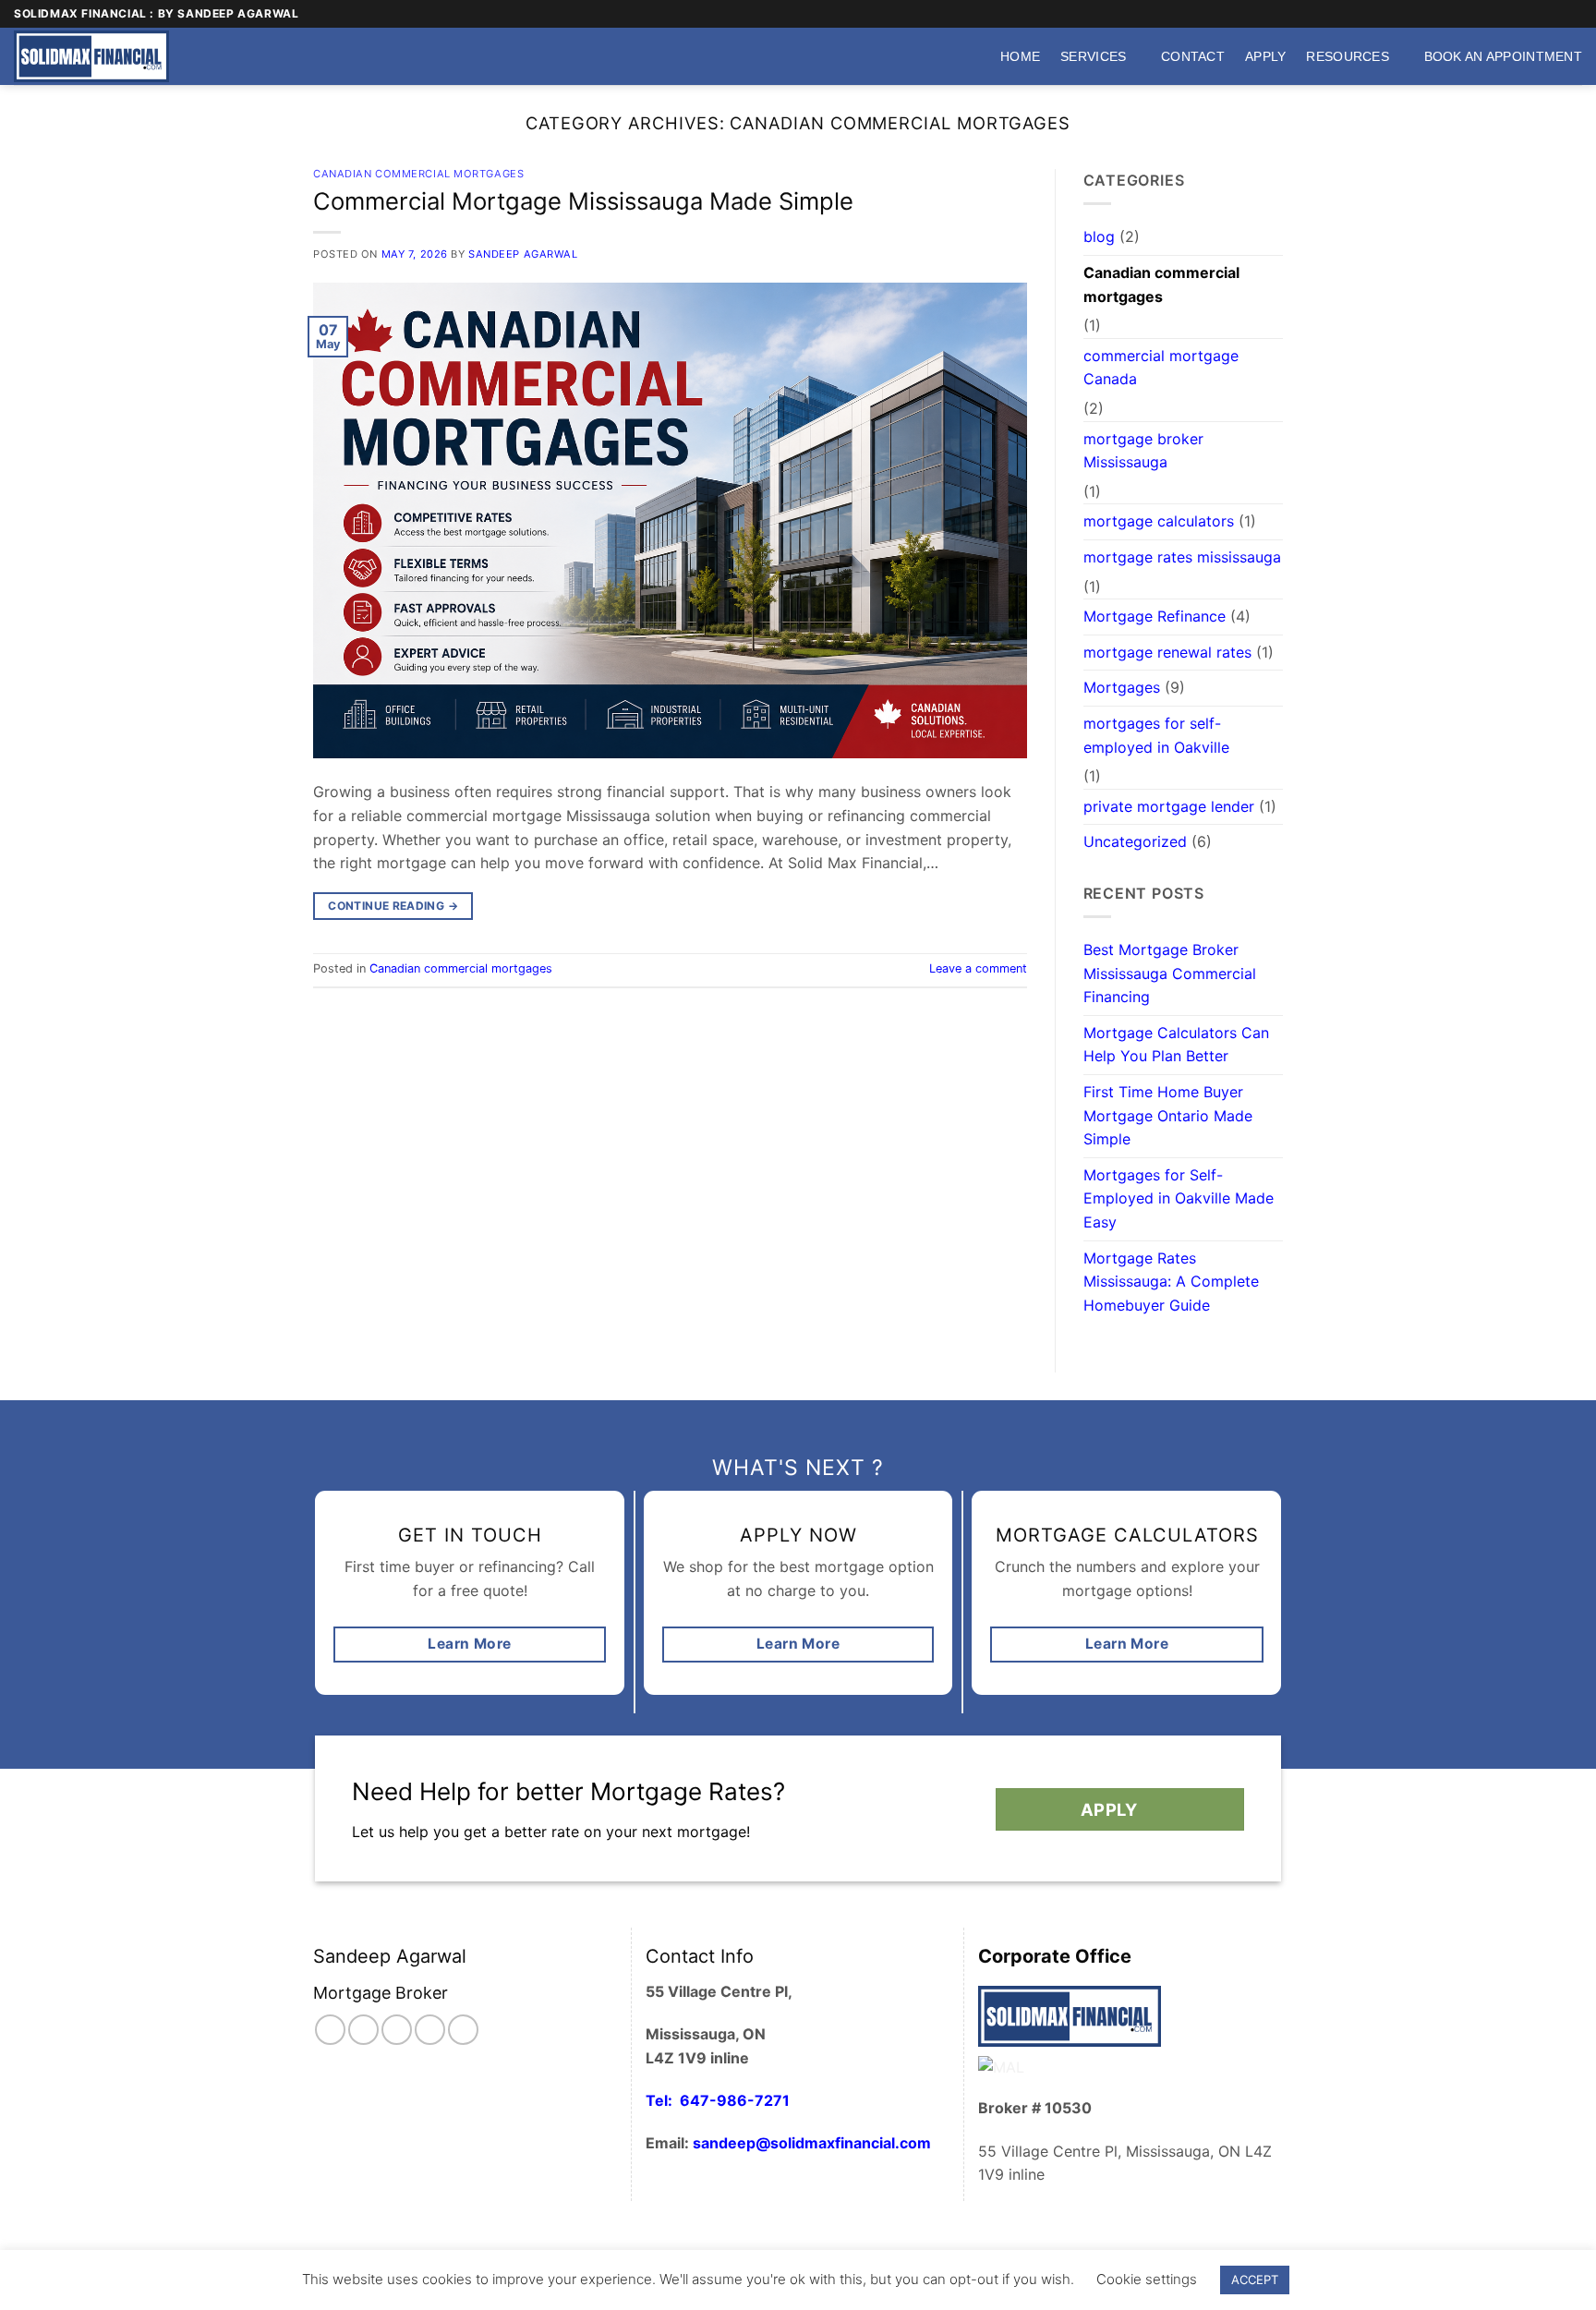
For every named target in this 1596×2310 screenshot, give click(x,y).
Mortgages (1122, 687)
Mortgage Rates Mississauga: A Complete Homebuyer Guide (1171, 1282)
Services (1093, 56)
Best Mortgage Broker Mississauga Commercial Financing (1170, 973)
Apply (1265, 56)
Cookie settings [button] (1147, 2279)
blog (1099, 236)
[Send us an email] (1538, 14)
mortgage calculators (1159, 521)
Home (1020, 56)
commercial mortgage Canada (1161, 368)
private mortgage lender (1169, 806)
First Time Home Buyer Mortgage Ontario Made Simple (1168, 1115)
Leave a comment (978, 968)
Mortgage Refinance (1155, 616)
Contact (1193, 56)
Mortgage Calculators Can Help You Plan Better (1176, 1045)
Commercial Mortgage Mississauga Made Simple (583, 201)
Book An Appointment (1503, 56)
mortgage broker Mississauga (1143, 451)
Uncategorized (1135, 841)
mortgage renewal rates (1167, 652)
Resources (1348, 56)
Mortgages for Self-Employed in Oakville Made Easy (1179, 1198)
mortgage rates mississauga (1182, 557)
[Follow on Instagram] (1520, 14)
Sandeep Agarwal (523, 254)
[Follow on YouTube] (1573, 14)
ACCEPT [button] (1255, 2280)
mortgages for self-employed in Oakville (1156, 735)
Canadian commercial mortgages (418, 174)
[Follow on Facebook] (1503, 14)
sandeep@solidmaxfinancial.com (812, 2143)
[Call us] (1555, 14)
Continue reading (393, 906)
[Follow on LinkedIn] (463, 2030)
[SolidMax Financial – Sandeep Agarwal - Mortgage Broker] (97, 56)
